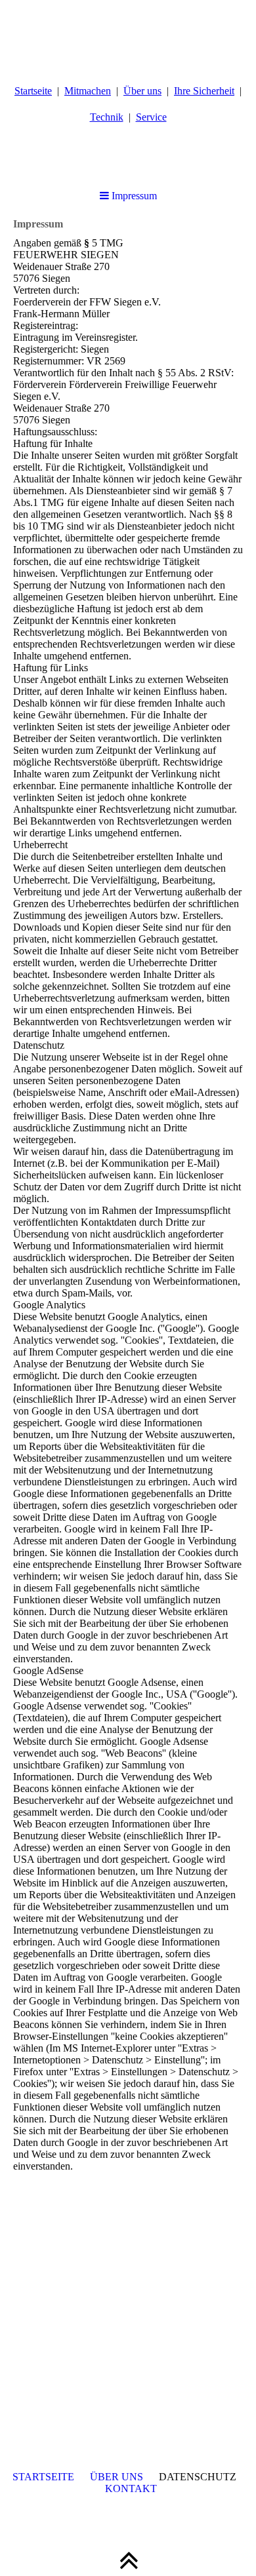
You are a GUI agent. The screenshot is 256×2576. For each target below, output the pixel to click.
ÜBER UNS (117, 2477)
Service (151, 117)
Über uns (142, 91)
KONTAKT (131, 2488)
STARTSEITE (43, 2477)
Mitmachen (88, 91)
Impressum (133, 196)
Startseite (33, 91)
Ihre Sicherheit (204, 91)
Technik (107, 117)
